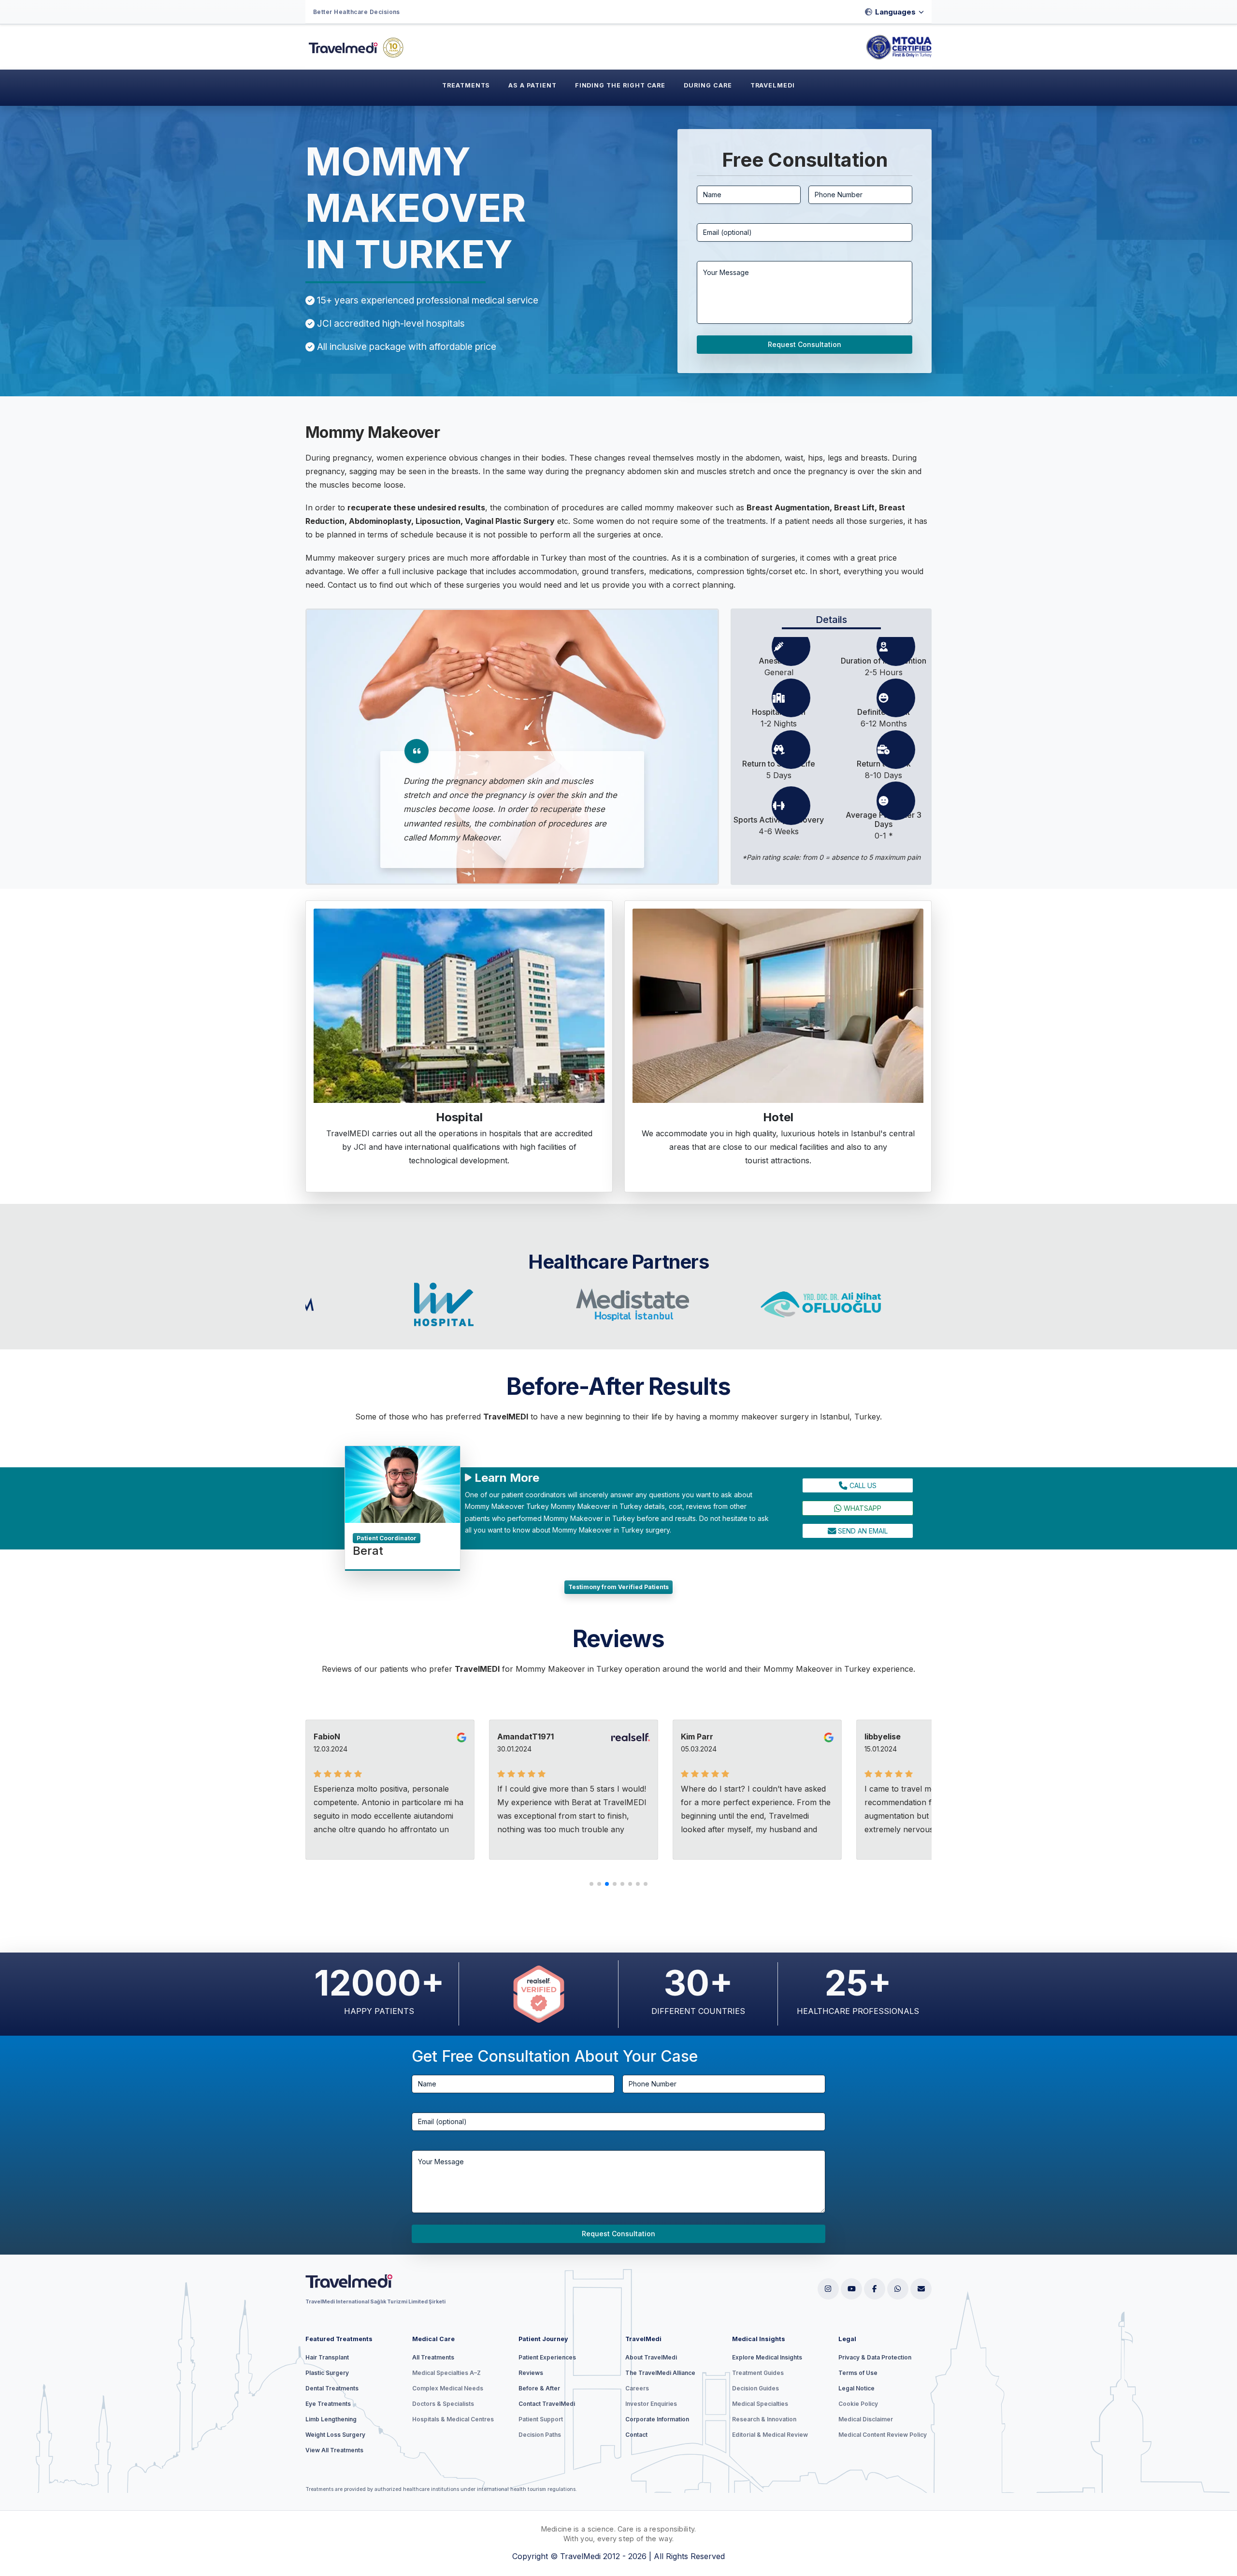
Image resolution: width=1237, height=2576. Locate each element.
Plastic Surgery (327, 2373)
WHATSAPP (862, 1508)
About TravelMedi (651, 2357)
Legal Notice (856, 2388)
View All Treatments (334, 2450)
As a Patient (532, 85)
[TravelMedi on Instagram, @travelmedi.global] (828, 2289)
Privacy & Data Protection (875, 2357)
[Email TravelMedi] (921, 2289)
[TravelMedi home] (378, 2283)
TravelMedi (773, 85)
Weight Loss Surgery (335, 2435)
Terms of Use (858, 2373)
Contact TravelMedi (547, 2404)
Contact (636, 2435)
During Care (708, 85)
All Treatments (433, 2357)
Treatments (466, 85)
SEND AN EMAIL (862, 1531)
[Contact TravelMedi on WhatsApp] (898, 2289)
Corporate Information (657, 2419)
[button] (591, 1884)
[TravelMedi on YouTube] (851, 2289)
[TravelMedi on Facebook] (875, 2289)
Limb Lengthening (331, 2419)
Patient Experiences (547, 2357)
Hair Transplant (327, 2357)
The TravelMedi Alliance (660, 2373)
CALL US (862, 1485)
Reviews (531, 2373)
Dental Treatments (332, 2388)
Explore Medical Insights (767, 2357)
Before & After (539, 2388)
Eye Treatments (328, 2404)
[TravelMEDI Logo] (359, 47)
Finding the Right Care (620, 85)
